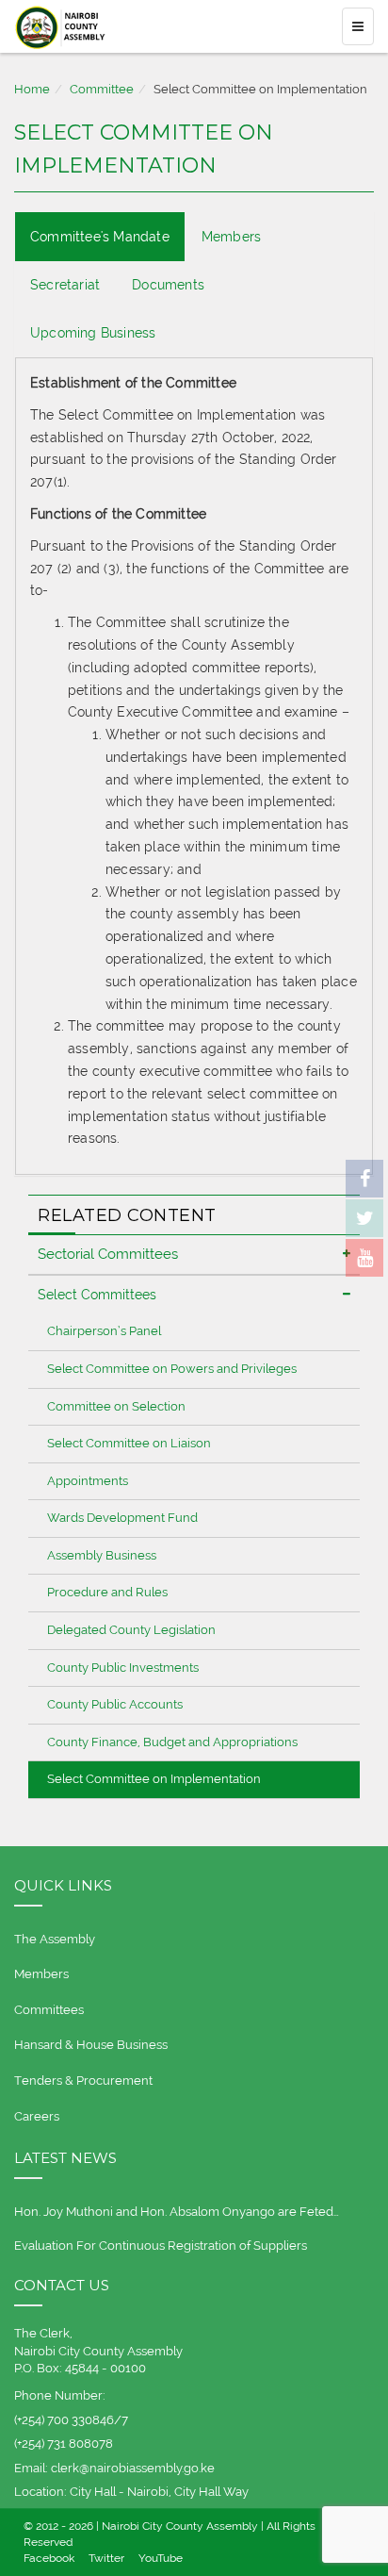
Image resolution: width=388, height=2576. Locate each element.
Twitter (106, 2558)
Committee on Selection (116, 1406)
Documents (168, 285)
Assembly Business (102, 1555)
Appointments (88, 1481)
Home (32, 89)
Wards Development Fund (122, 1518)
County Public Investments (123, 1668)
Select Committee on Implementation (154, 1779)
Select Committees (97, 1295)
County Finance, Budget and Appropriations (172, 1742)
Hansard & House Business (91, 2045)
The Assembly (55, 1939)
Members (231, 237)
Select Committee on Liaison (129, 1443)
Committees (49, 2010)
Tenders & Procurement (83, 2081)
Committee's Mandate (100, 237)
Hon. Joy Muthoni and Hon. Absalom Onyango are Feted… (177, 2212)
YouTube (161, 2558)
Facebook (49, 2558)
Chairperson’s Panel (104, 1331)
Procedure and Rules (107, 1592)
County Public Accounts (115, 1704)
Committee (102, 89)
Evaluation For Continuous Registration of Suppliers (161, 2246)
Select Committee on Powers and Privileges (172, 1369)
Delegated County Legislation (131, 1630)
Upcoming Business (93, 333)
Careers (37, 2116)
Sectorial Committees (108, 1254)
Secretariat (65, 285)
